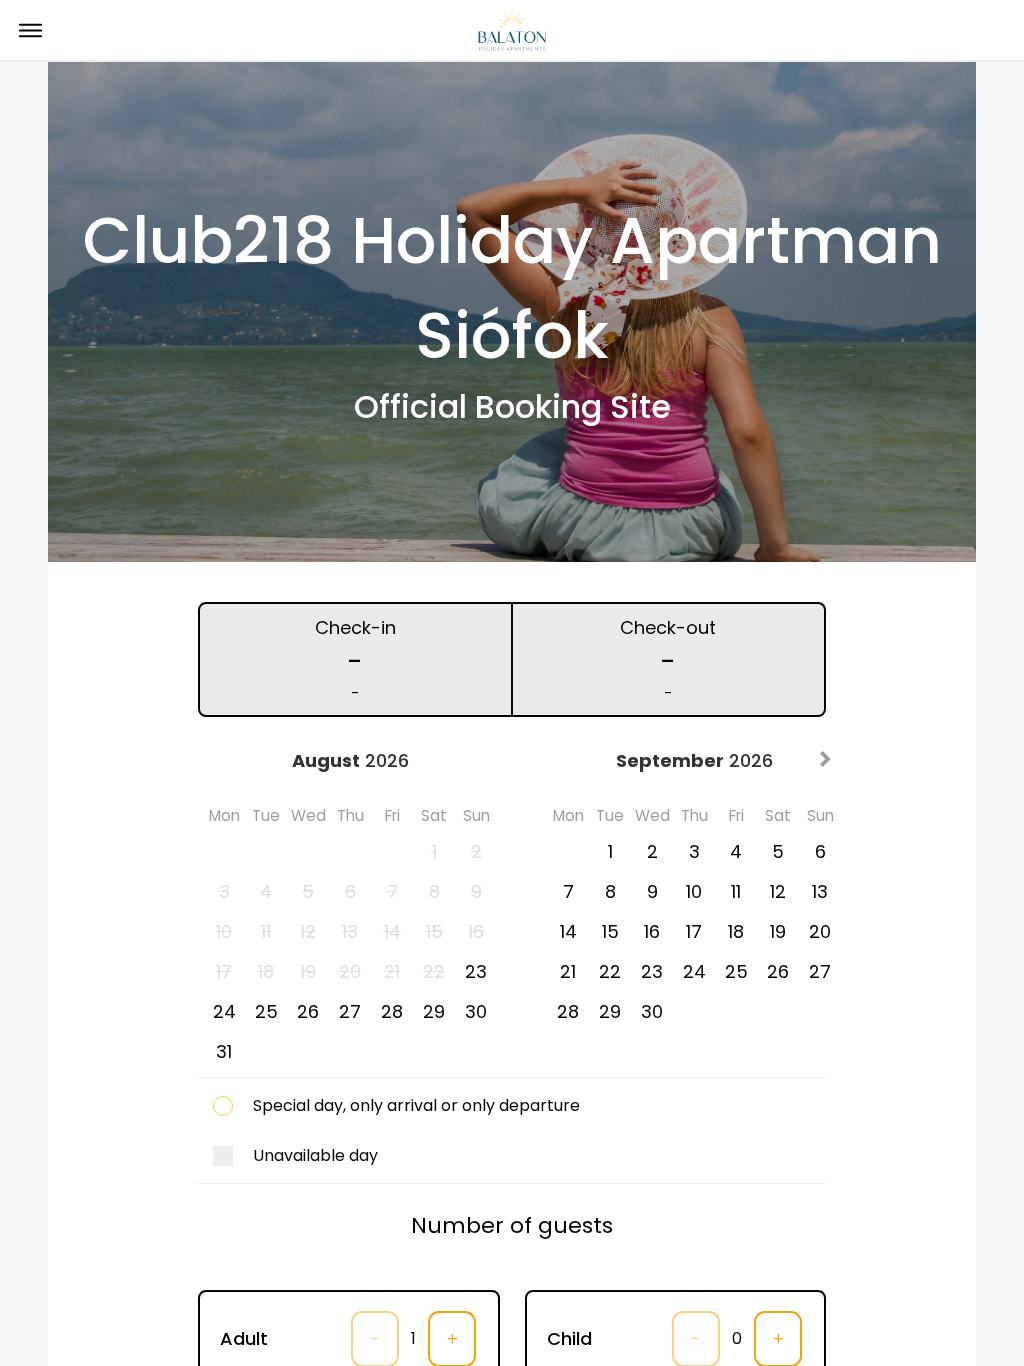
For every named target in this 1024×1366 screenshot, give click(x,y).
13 (820, 891)
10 (694, 891)
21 (568, 971)
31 (224, 1051)
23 (476, 971)
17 (694, 931)
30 (476, 1011)
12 (778, 891)
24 (224, 1011)
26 (308, 1011)
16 (652, 931)
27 (350, 1011)
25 (266, 1011)
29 (434, 1011)
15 (610, 931)
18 (736, 931)
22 (610, 971)
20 (820, 931)
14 (568, 931)
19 (778, 931)
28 (392, 1011)
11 (736, 891)
